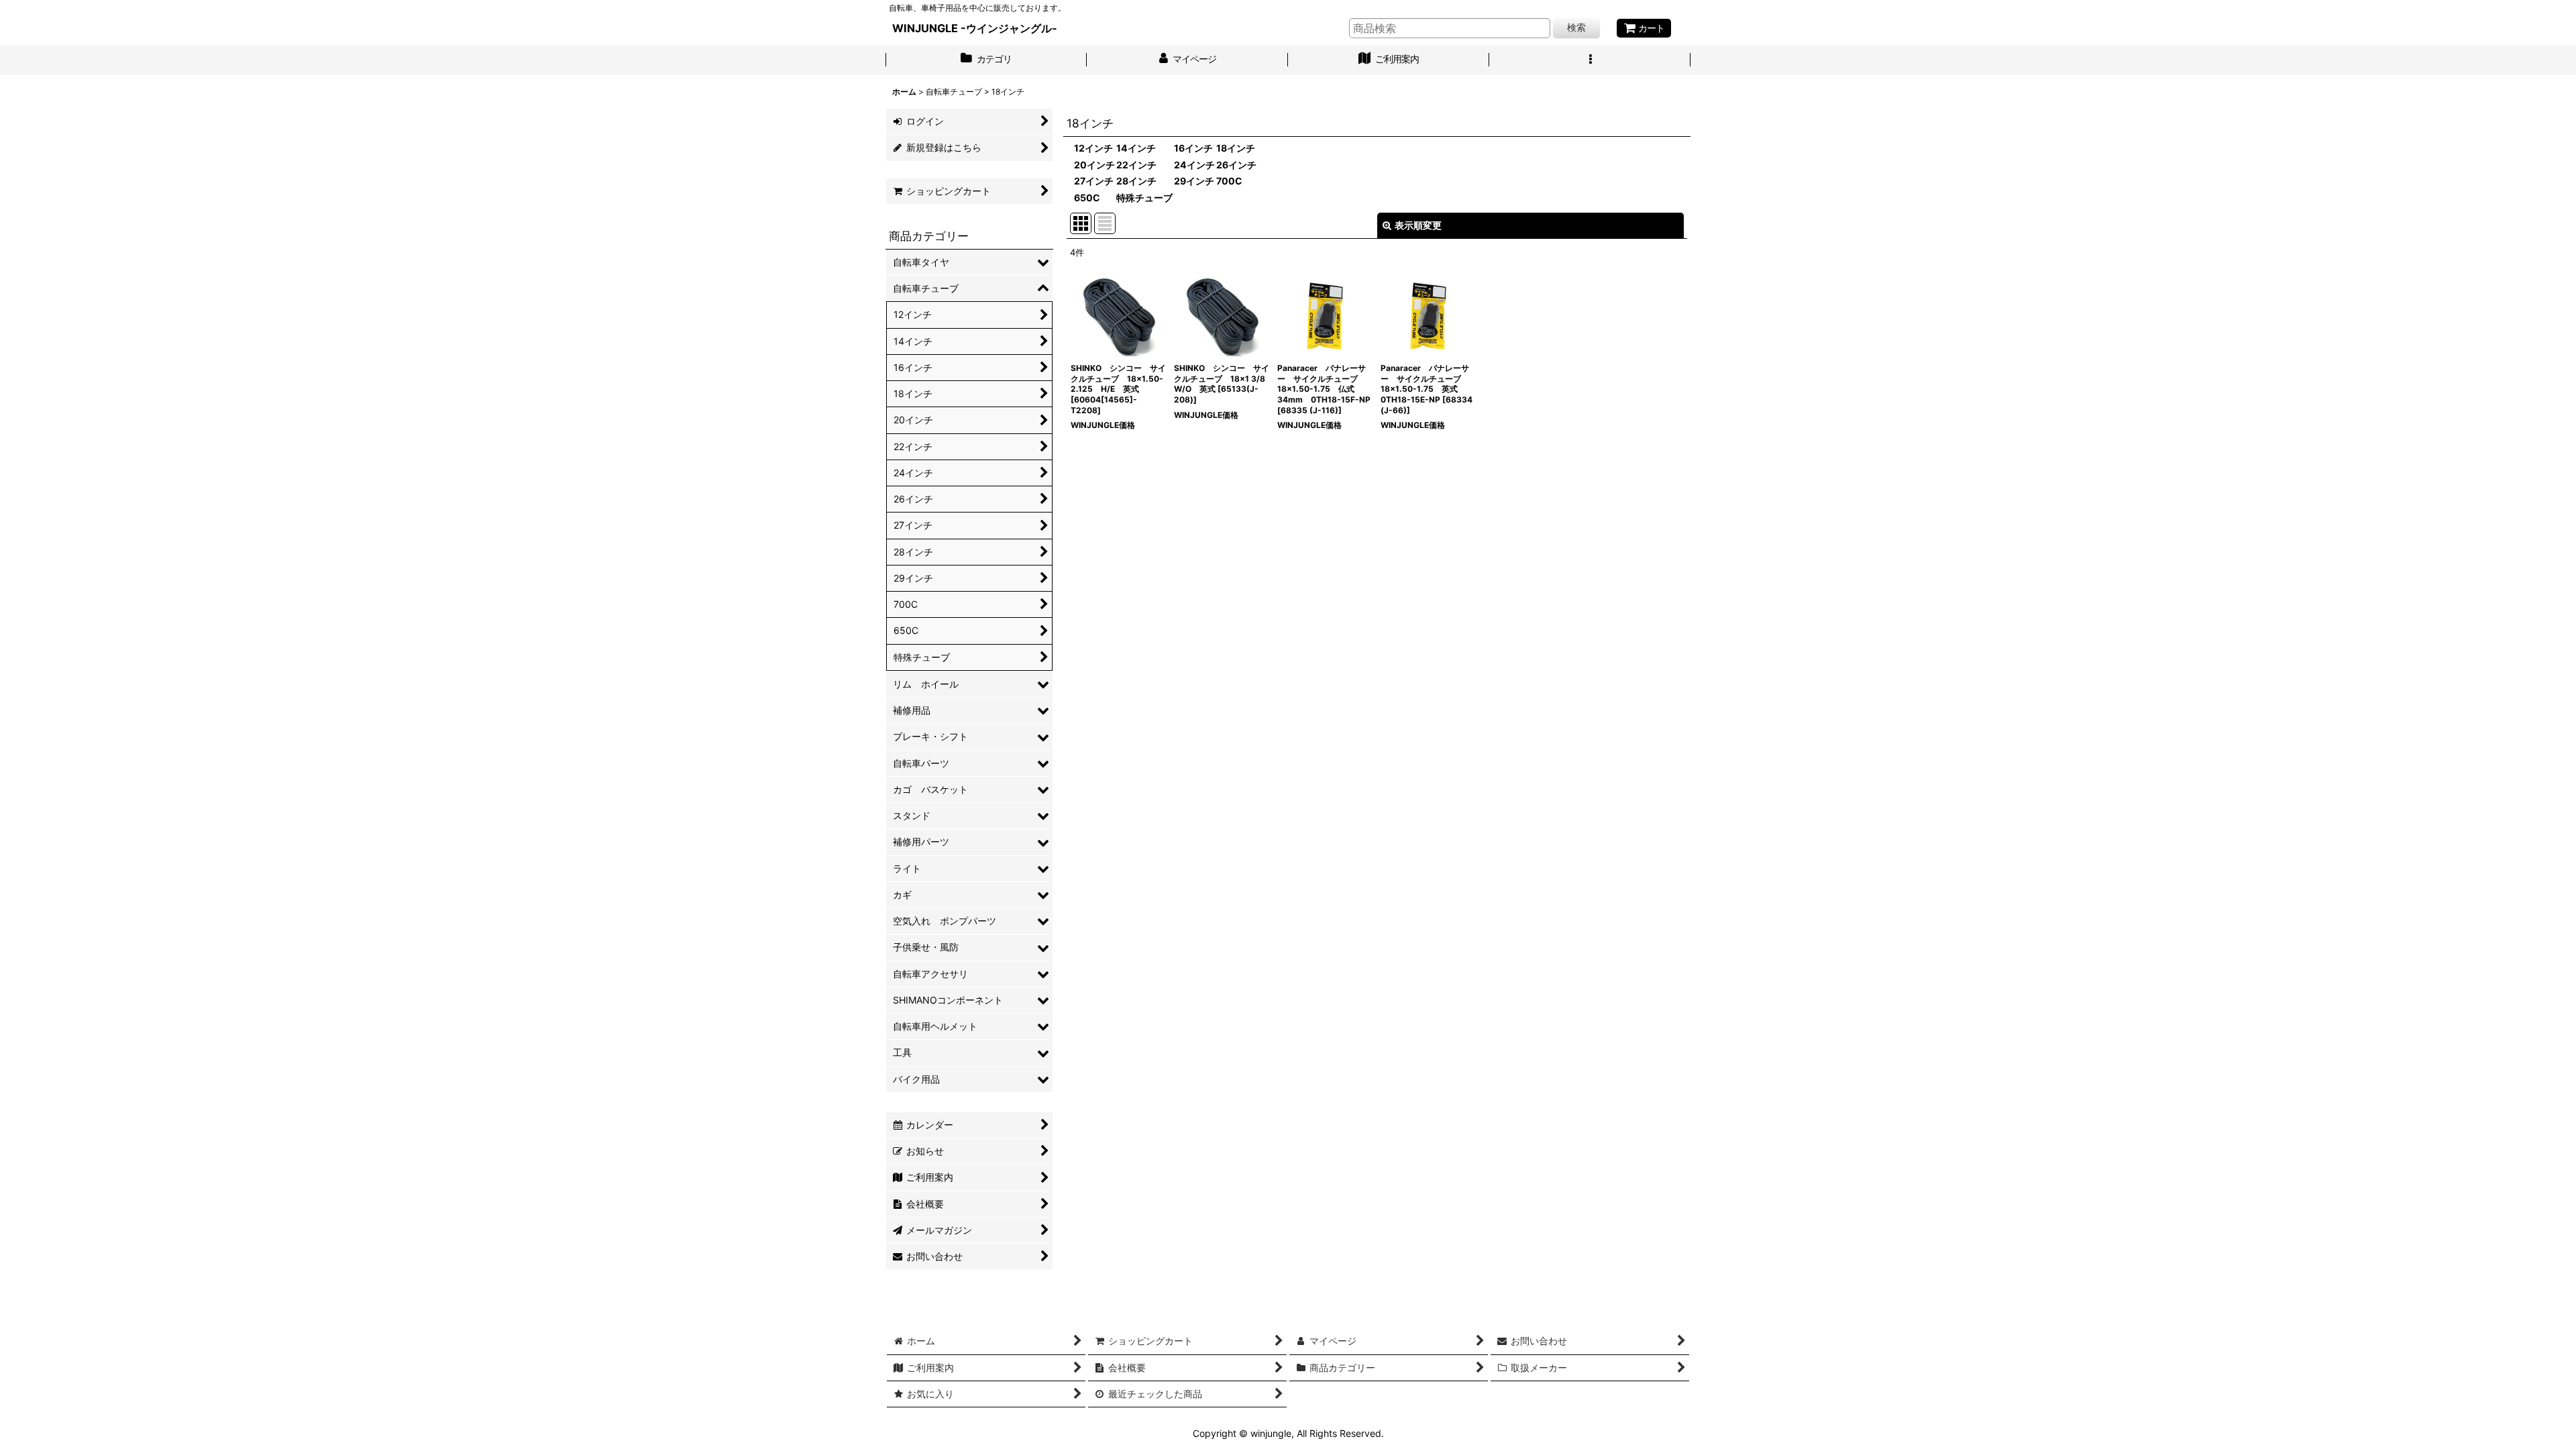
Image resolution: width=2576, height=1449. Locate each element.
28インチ (1136, 181)
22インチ (1136, 165)
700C (1229, 181)
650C (1087, 198)
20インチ (1094, 165)
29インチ (1194, 181)
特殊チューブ (1144, 198)
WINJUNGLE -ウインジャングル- (975, 28)
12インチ (1093, 148)
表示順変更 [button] (1418, 225)
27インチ (1094, 181)
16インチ (1193, 148)
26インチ (1236, 165)
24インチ (1194, 165)
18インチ (1236, 148)
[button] (1590, 60)
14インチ (1136, 148)
